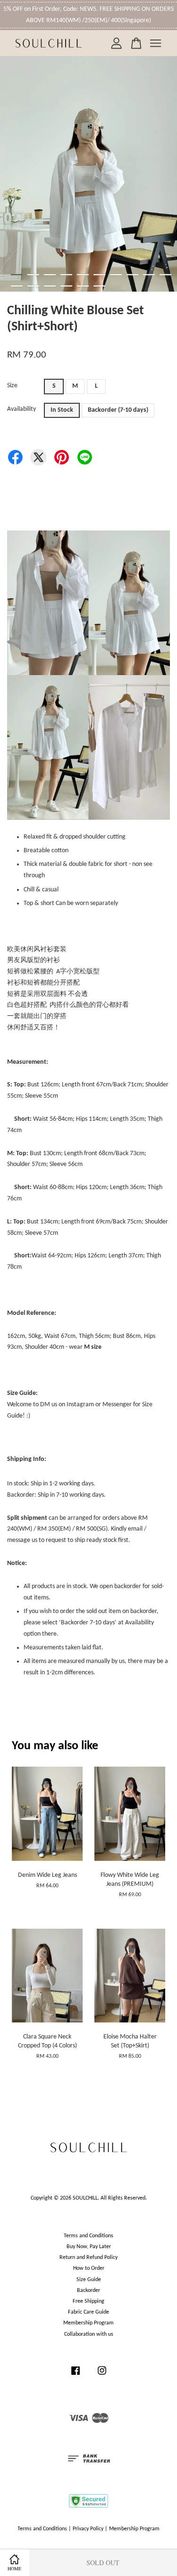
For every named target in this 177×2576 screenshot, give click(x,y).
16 (99, 286)
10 (165, 275)
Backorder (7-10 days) (118, 410)
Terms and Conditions (88, 2236)
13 (50, 286)
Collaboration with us (89, 2334)
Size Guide (89, 2280)
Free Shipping (88, 2301)
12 (33, 286)
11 (17, 286)
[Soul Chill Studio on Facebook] (76, 2376)
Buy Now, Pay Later (89, 2247)
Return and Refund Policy (88, 2258)
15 (83, 286)
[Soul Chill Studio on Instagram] (102, 2376)
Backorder (88, 2291)
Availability (21, 409)
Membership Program (88, 2323)
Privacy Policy (88, 2529)
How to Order (89, 2268)
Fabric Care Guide (88, 2312)
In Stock (62, 410)
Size (12, 386)
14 (66, 286)
